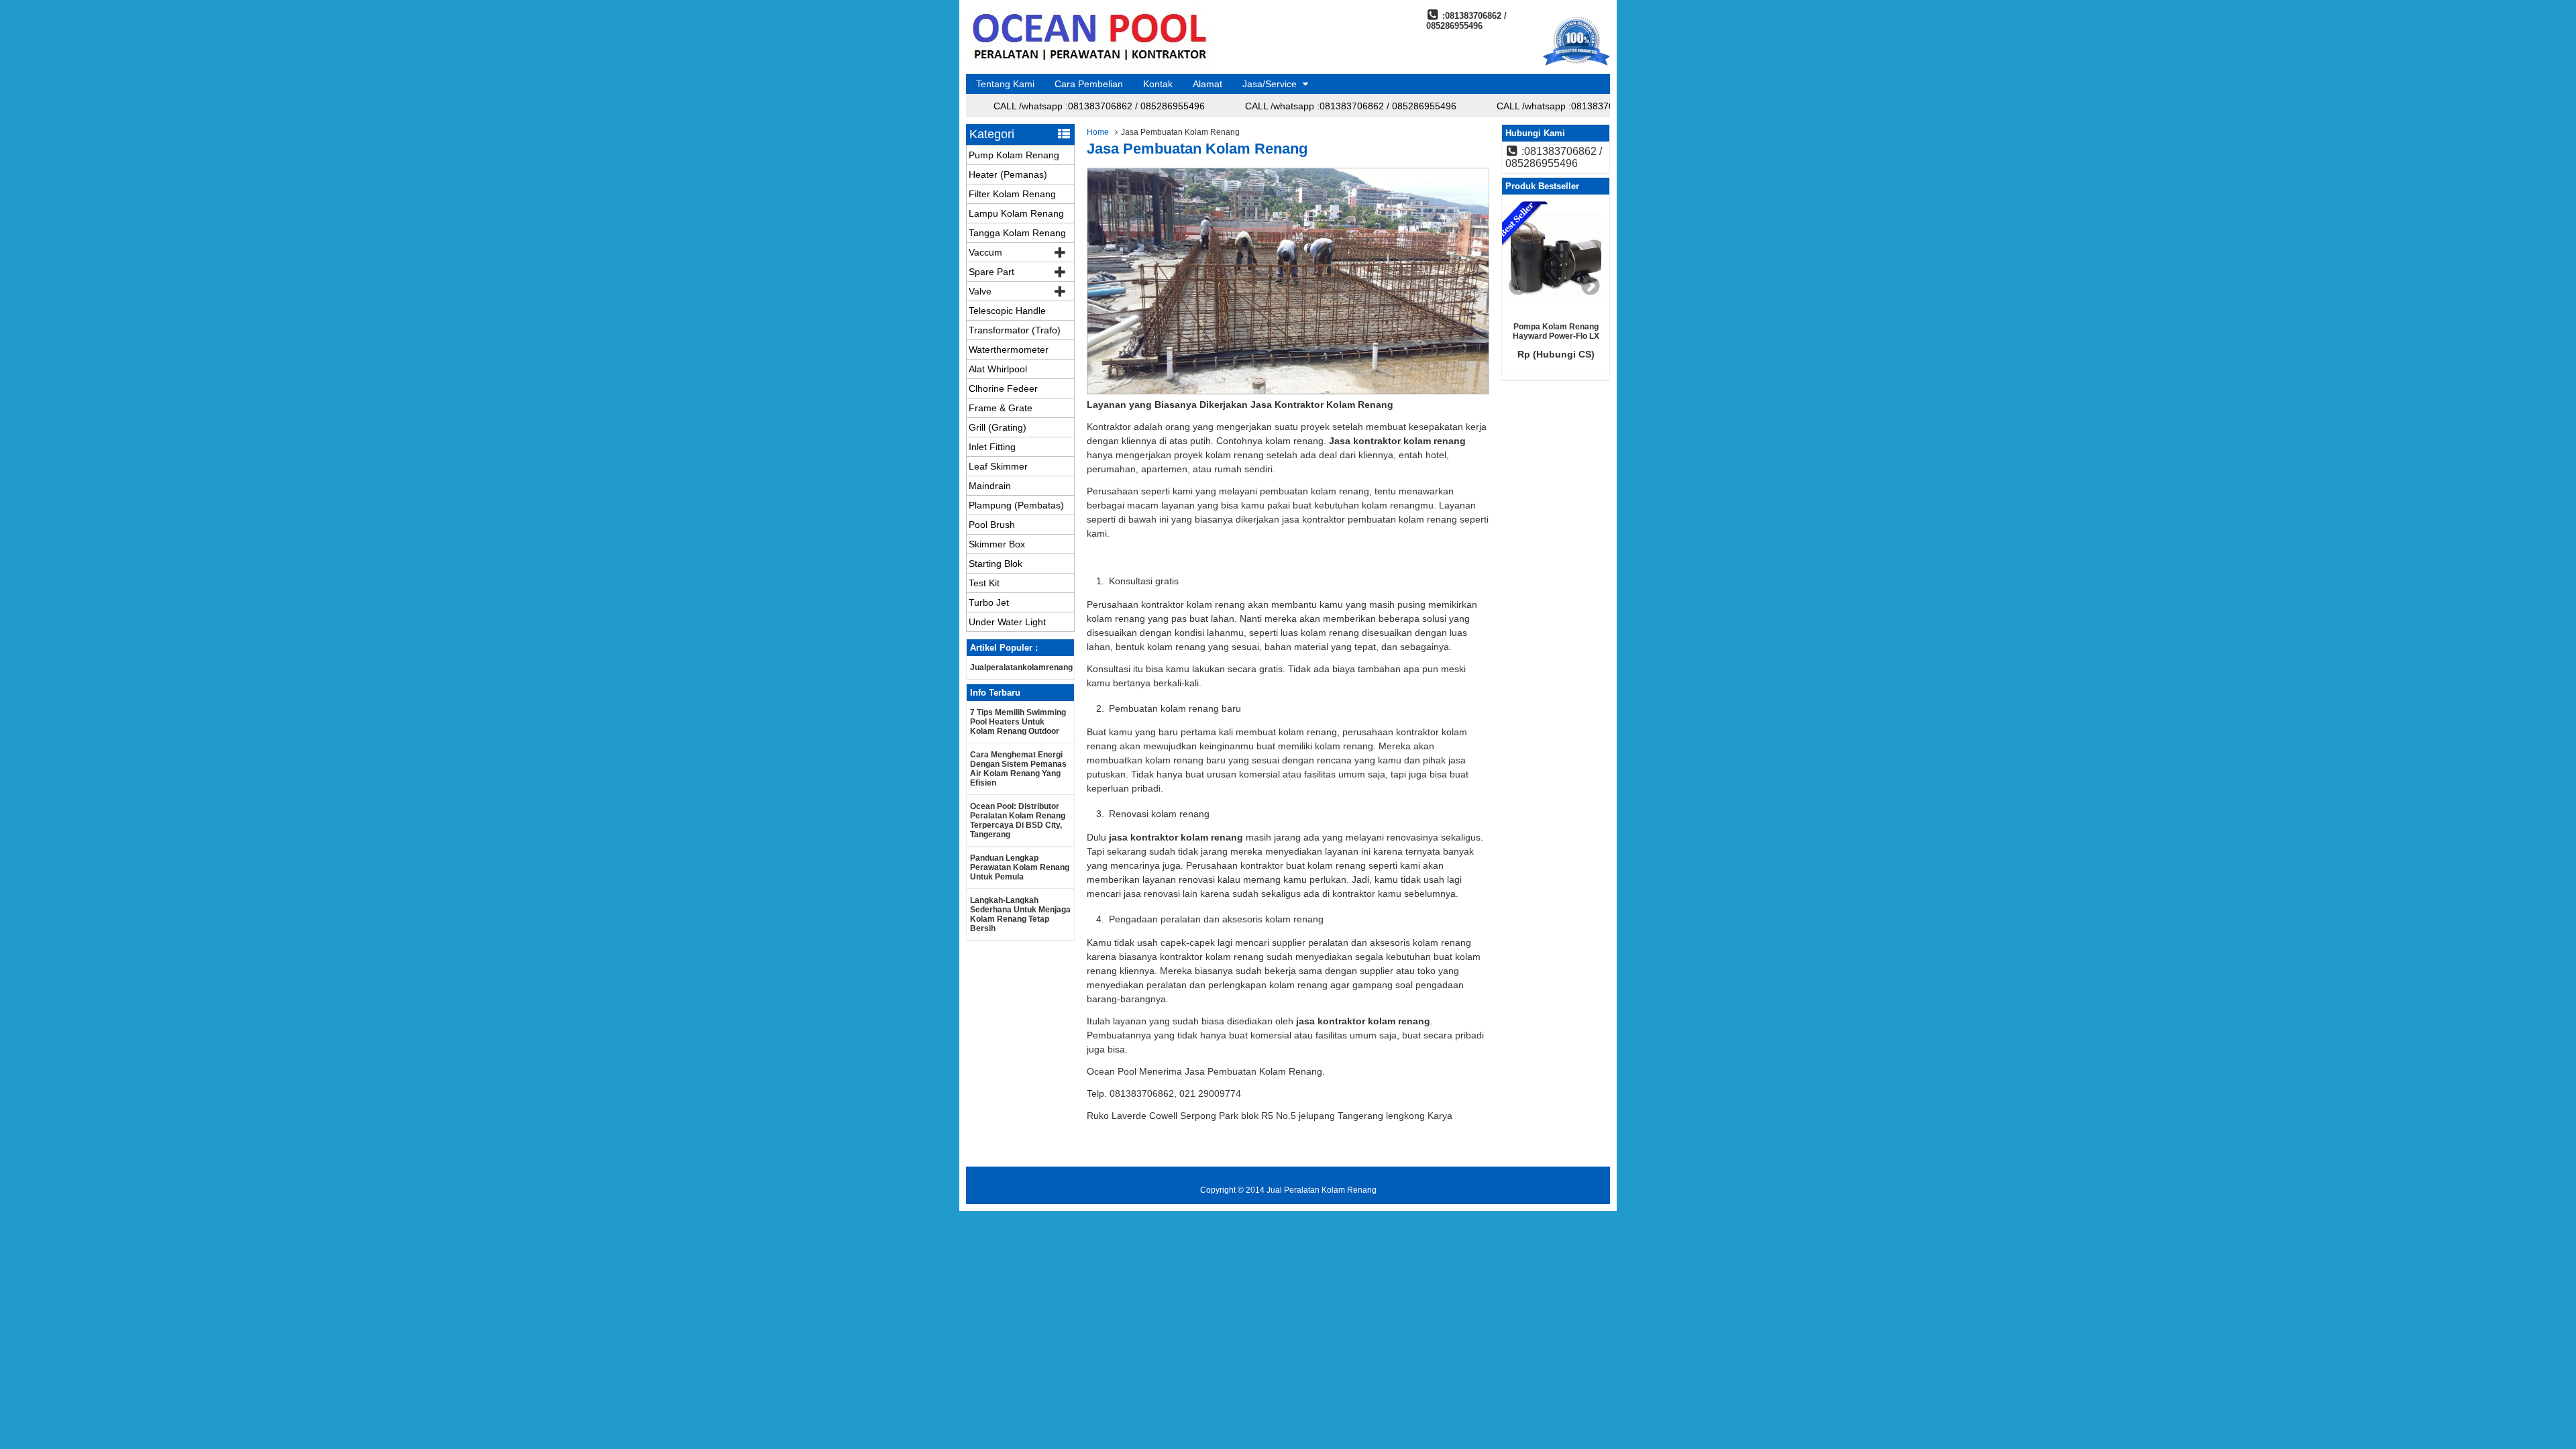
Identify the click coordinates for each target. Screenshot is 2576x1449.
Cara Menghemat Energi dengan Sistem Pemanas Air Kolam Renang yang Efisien (1018, 769)
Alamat (1207, 84)
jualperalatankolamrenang (1021, 667)
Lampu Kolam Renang (1016, 213)
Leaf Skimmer (998, 466)
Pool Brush (992, 525)
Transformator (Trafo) (1015, 330)
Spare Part (991, 272)
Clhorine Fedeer (1003, 388)
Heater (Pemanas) (1008, 174)
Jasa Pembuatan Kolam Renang (1197, 149)
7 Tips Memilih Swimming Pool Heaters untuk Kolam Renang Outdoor (1018, 722)
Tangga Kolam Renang (1017, 233)
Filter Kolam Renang (1012, 194)
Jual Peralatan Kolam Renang (1322, 1190)
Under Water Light (1007, 622)
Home (1098, 132)
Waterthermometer (1009, 350)
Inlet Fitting (992, 447)
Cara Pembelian (1089, 84)
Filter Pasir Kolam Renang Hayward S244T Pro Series (1556, 336)
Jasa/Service (1270, 84)
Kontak (1158, 84)
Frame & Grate (1001, 408)
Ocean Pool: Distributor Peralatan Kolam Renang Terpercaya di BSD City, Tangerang (1018, 820)
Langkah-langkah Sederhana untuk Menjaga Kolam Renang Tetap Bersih (1020, 914)
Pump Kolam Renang (1014, 155)
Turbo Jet (989, 602)
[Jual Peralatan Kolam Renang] (1089, 62)
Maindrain (990, 486)
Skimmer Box (997, 544)
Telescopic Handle (1007, 311)
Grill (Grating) (998, 427)
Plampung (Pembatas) (1016, 505)
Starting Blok (996, 563)
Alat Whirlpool (998, 369)
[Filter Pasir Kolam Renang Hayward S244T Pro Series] (1556, 258)
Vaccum (985, 252)
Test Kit (984, 583)
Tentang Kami (1005, 84)
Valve (980, 291)
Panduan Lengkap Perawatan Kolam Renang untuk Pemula (1020, 867)
